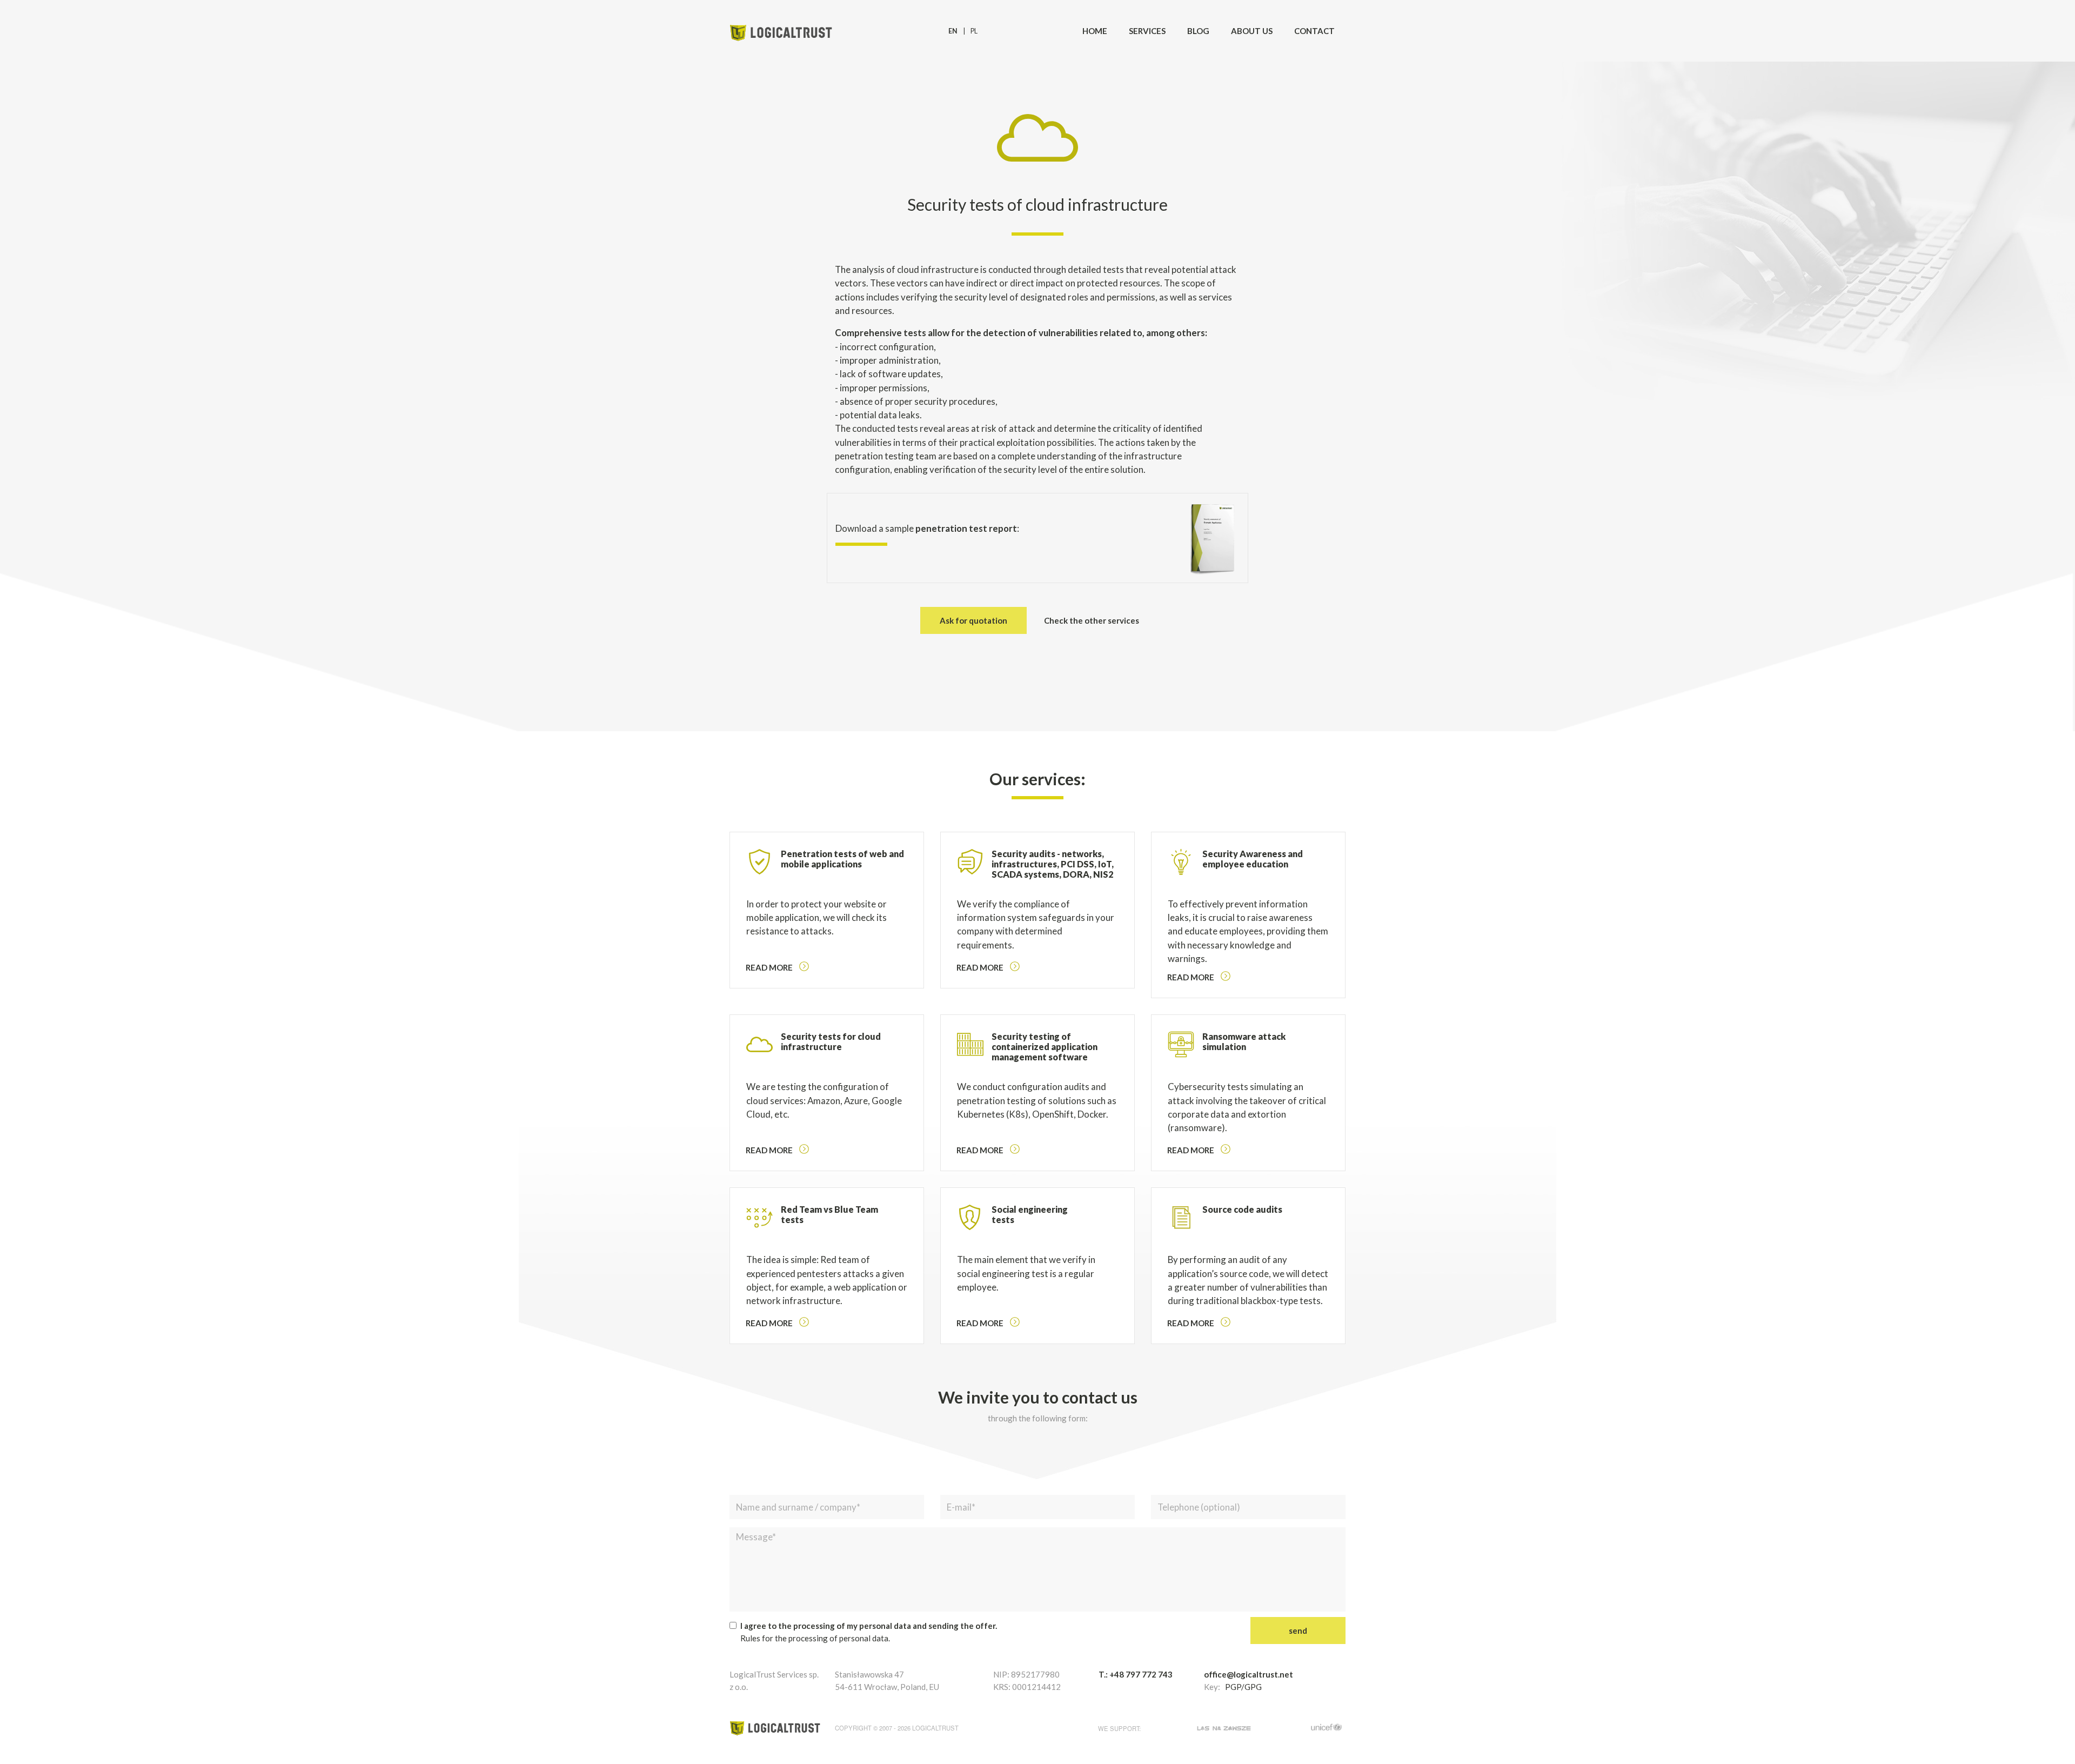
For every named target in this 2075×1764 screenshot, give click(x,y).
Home (1095, 31)
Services (1147, 31)
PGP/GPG (1243, 1687)
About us (1252, 31)
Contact (1314, 31)
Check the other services (1092, 620)
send (1298, 1631)
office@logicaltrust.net (1249, 1674)
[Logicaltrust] (781, 31)
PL (974, 31)
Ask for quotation (973, 620)
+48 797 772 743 (1141, 1674)
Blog (1198, 31)
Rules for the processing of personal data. (815, 1638)
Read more (769, 967)
